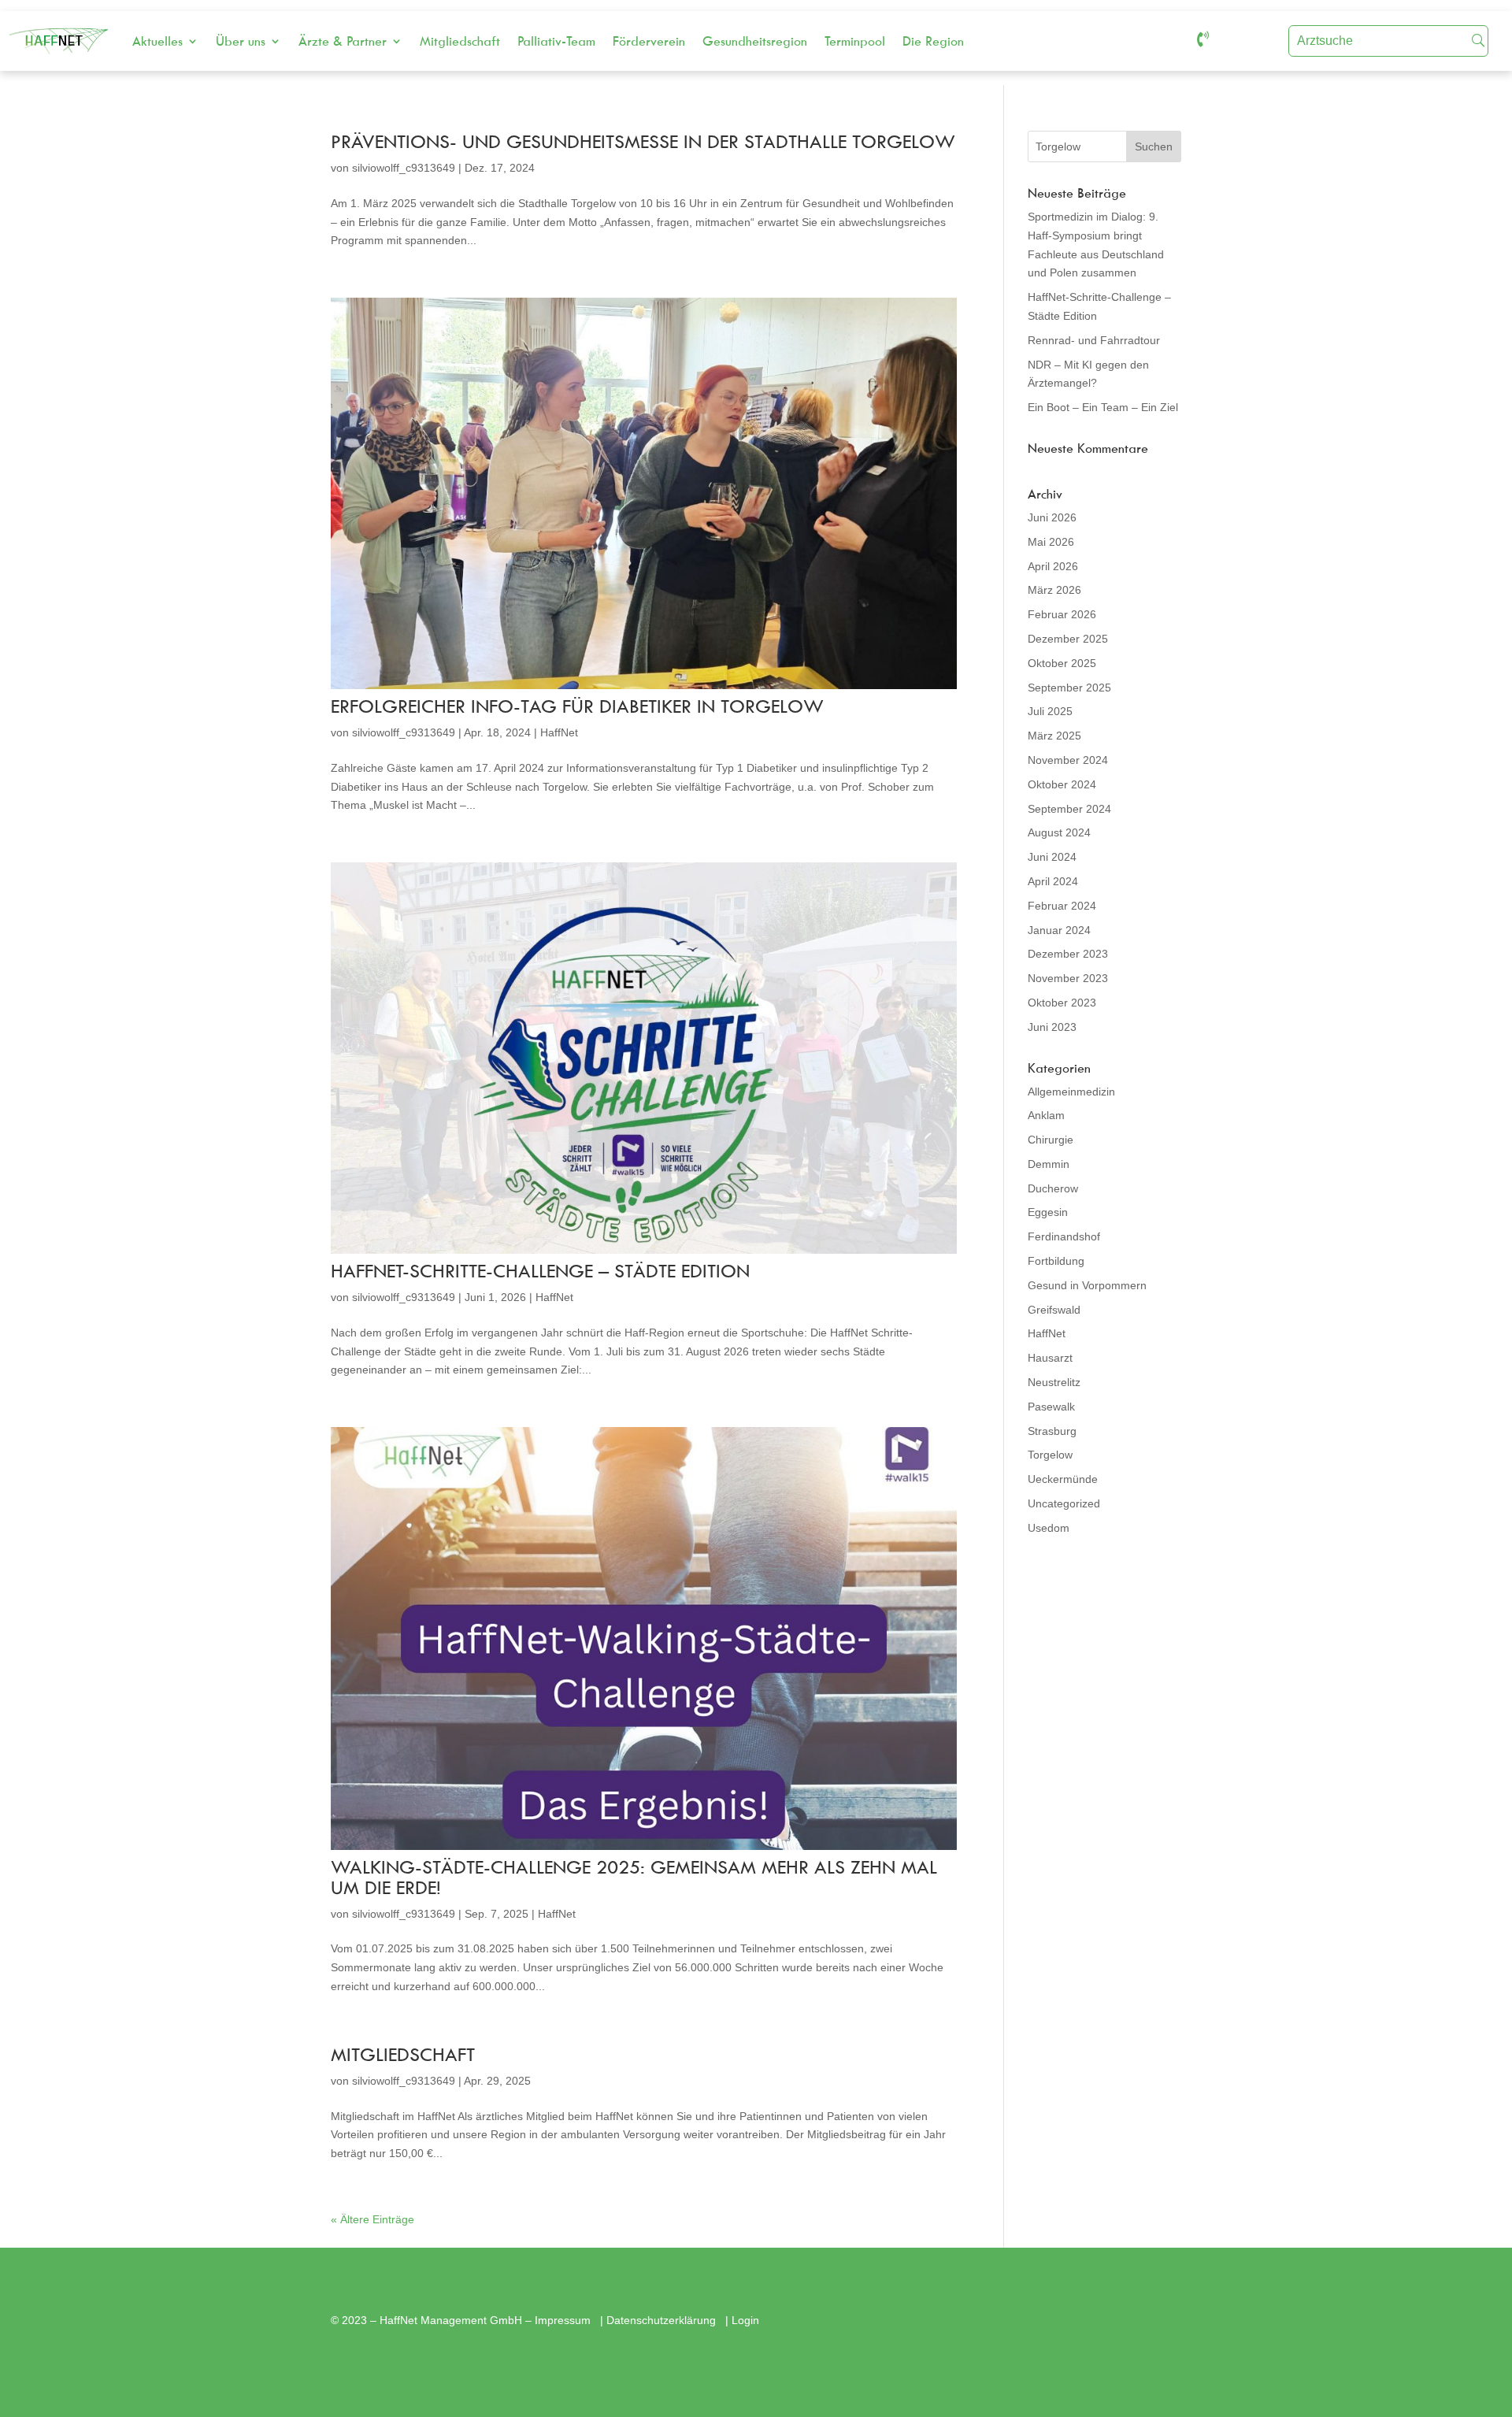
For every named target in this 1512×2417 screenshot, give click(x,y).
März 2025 (1054, 736)
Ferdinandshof (1064, 1236)
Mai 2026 (1051, 542)
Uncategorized (1064, 1503)
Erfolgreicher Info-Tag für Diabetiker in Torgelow (577, 706)
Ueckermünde (1063, 1479)
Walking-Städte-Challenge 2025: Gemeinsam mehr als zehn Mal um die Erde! (634, 1877)
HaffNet (559, 732)
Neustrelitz (1054, 1382)
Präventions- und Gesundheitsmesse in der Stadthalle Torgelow (643, 141)
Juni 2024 (1052, 857)
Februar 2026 (1062, 614)
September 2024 (1069, 809)
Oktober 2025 (1062, 663)
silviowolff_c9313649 (404, 168)
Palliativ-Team (556, 41)
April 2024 (1053, 881)
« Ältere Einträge (372, 2219)
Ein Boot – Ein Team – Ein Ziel (1103, 407)
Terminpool (855, 41)
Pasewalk (1051, 1407)
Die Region (933, 41)
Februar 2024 (1062, 906)
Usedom (1049, 1528)
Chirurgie (1051, 1140)
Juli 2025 (1050, 711)
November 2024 (1068, 760)
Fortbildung (1056, 1261)
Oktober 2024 (1062, 784)
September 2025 (1069, 688)
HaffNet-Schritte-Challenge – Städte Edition (540, 1270)
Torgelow (1050, 1455)
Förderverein (649, 41)
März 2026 (1054, 590)
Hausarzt (1050, 1358)
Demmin (1049, 1164)
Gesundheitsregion (755, 41)
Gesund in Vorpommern (1087, 1285)
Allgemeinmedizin (1071, 1092)
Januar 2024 (1059, 930)
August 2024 (1059, 832)
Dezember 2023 (1068, 954)
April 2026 (1053, 566)
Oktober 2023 (1062, 1003)
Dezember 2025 (1068, 639)
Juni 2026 (1052, 517)
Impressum (564, 2320)
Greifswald (1054, 1310)
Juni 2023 (1052, 1027)
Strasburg (1052, 1431)
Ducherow (1053, 1188)
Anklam (1046, 1115)
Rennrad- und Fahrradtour (1094, 340)
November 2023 (1068, 978)
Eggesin (1048, 1212)
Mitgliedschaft (460, 41)
